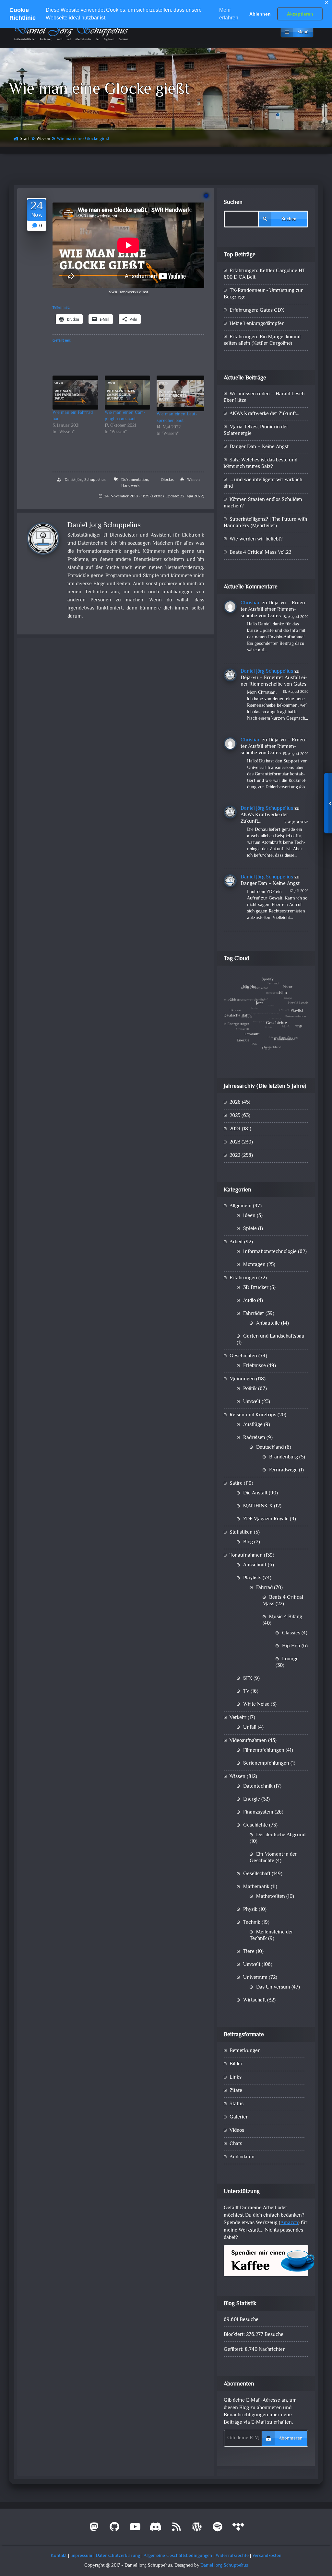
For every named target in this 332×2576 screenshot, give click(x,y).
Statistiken (241, 1532)
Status (237, 2104)
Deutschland (270, 1448)
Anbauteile (268, 1323)
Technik (252, 1923)
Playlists (252, 1578)
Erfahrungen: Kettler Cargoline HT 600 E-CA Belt (264, 274)
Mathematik (256, 1887)
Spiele (250, 1229)
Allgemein (241, 1206)
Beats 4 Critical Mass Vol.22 (260, 553)
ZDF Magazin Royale (266, 1519)
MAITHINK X (258, 1506)
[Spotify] (218, 2529)
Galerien (239, 2117)
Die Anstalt (255, 1493)
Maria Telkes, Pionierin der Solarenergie (256, 430)
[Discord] (156, 2529)
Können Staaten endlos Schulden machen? (263, 503)
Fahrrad (264, 1588)
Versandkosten (267, 2556)
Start (25, 139)
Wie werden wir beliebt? (256, 539)
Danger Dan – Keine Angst (259, 447)
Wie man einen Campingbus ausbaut (125, 416)
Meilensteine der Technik (271, 1936)
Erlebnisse (255, 1366)
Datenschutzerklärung (118, 2556)
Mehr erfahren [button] (229, 14)
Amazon (289, 2223)
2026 (235, 1102)
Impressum (81, 2556)
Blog (248, 1542)
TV (246, 1692)
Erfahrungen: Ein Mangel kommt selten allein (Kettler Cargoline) (262, 340)
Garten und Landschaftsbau (274, 1336)
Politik (250, 1389)
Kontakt (59, 2556)
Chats (236, 2144)
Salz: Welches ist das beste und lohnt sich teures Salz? (261, 464)
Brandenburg (284, 1457)
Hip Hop (291, 1646)
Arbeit (236, 1242)
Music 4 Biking (286, 1617)
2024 (235, 1129)
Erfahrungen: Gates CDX (257, 311)
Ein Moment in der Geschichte (273, 1858)
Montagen (254, 1265)
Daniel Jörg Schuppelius (85, 480)
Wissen (43, 139)
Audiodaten (242, 2157)
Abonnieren (291, 2438)
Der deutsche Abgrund (281, 1835)
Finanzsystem (258, 1812)
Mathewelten (271, 1897)
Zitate (236, 2091)
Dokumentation (135, 480)
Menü (303, 32)
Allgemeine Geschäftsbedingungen (178, 2556)
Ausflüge (253, 1425)
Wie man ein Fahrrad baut (73, 416)
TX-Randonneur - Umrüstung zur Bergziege (263, 294)
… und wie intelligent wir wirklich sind (263, 483)
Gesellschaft (257, 1874)
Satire (236, 1484)
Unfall (250, 1728)
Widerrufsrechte (232, 2556)
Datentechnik (258, 1787)
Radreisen (254, 1438)
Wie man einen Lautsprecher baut (177, 418)
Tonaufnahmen (246, 1555)
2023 (235, 1142)
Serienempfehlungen (266, 1764)
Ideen (249, 1216)
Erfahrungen (243, 1278)
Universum (255, 1978)
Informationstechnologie (270, 1252)
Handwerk (130, 486)
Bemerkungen (245, 2051)
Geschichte (255, 1825)
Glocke (167, 480)
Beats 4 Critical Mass (283, 1601)
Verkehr (238, 1718)
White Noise (256, 1705)
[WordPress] (197, 2529)
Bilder (236, 2064)
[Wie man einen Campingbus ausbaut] (128, 393)
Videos (237, 2131)
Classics (291, 1633)
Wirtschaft (255, 2000)
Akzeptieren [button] (300, 14)
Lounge (290, 1659)
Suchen (233, 203)
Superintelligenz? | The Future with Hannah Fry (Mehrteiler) (265, 523)
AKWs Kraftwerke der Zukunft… (264, 414)
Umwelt (252, 1402)
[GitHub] (115, 2529)
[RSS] (176, 2529)
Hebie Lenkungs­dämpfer (257, 324)
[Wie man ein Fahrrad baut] (75, 393)
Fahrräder (254, 1314)
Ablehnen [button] (260, 14)
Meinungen (242, 1379)
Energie (252, 1799)
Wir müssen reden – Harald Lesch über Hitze (264, 397)
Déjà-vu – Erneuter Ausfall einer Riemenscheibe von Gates (274, 610)
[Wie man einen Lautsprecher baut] (180, 393)
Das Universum (273, 1987)
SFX (248, 1679)
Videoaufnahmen (248, 1741)
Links (236, 2077)
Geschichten (243, 1356)
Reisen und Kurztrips (253, 1415)
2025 (235, 1116)
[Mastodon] (94, 2529)
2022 (235, 1156)
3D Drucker (256, 1288)
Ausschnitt (255, 1565)
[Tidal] (238, 2529)
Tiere (249, 1952)
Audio (249, 1301)
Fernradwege (283, 1470)
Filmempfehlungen (264, 1751)
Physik (250, 1910)
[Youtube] (135, 2529)
